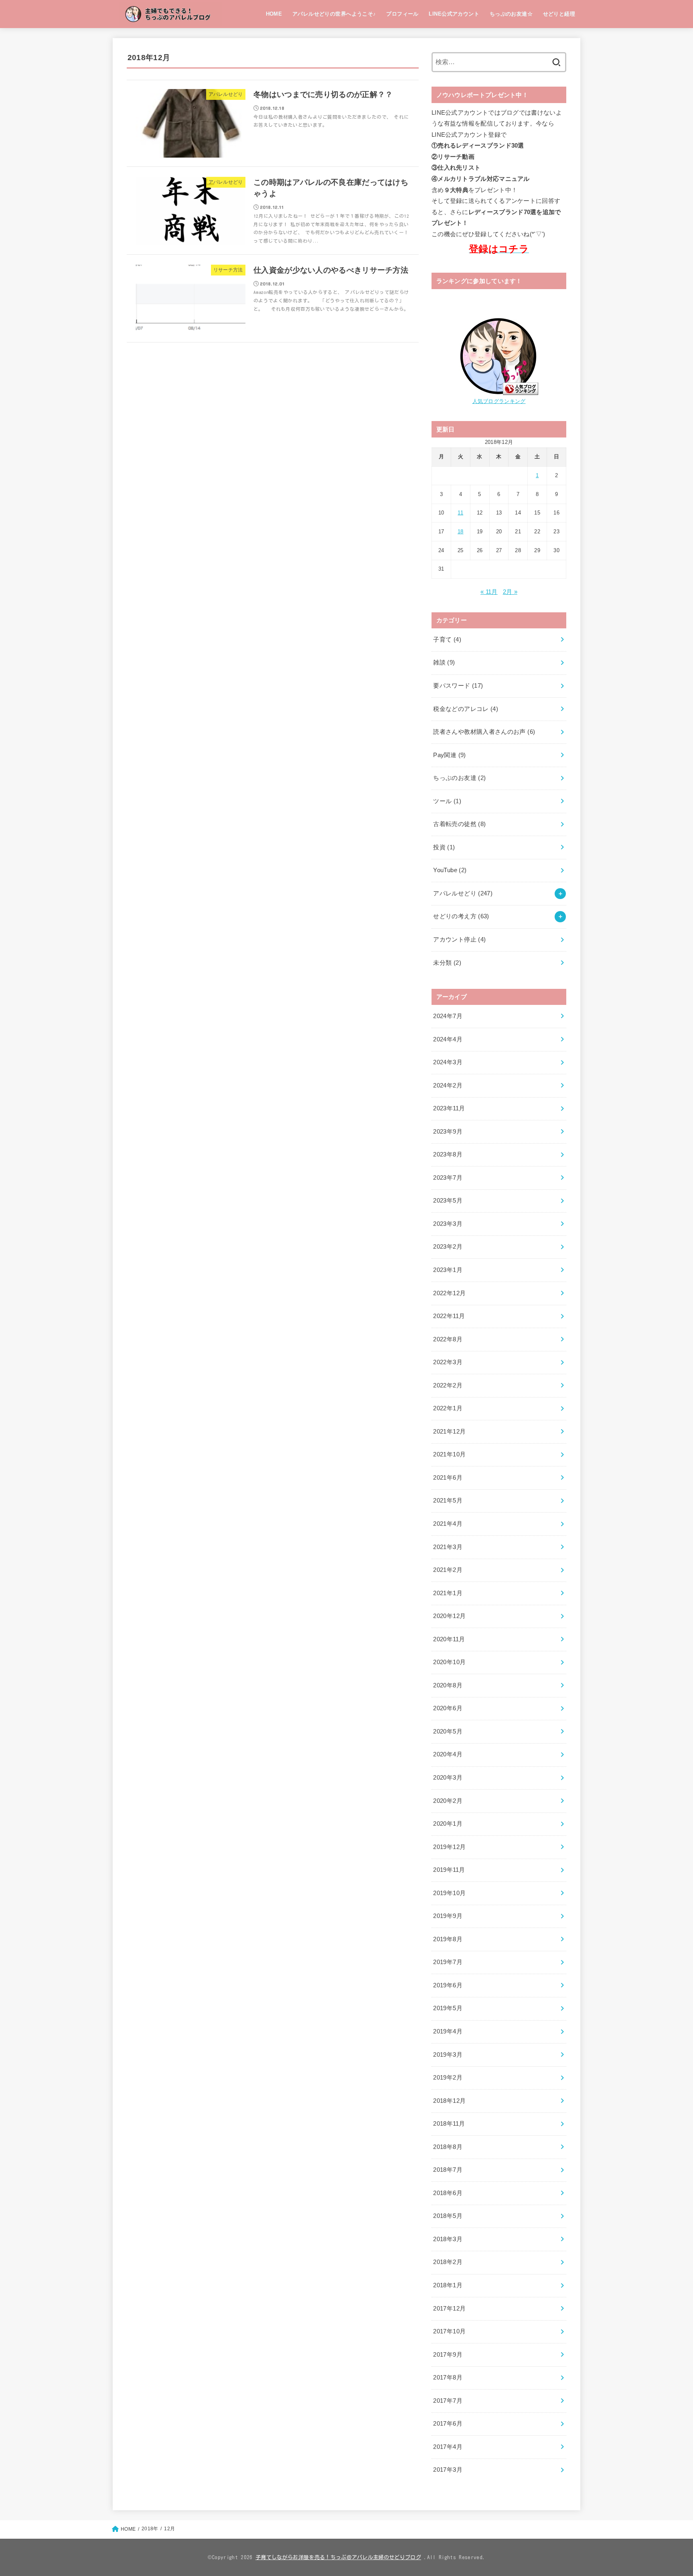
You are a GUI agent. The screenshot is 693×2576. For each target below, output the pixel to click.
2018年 (150, 2529)
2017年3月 (448, 2470)
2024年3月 (448, 1062)
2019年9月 (448, 1916)
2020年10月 (449, 1662)
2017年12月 (449, 2309)
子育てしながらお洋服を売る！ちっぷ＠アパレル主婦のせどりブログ (338, 2557)
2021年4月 (448, 1524)
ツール (447, 801)
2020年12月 (449, 1616)
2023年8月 (448, 1154)
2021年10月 (449, 1454)
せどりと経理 (559, 14)
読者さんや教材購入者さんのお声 (484, 732)
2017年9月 (448, 2355)
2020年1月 (448, 1824)
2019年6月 (448, 1985)
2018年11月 (449, 2124)
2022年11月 (449, 1316)
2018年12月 (449, 2101)
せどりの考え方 (461, 916)
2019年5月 (448, 2008)
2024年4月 (448, 1039)
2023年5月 (448, 1201)
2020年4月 (448, 1754)
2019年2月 (448, 2078)
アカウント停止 (459, 940)
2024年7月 (448, 1016)
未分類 (447, 963)
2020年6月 (448, 1708)
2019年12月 (449, 1847)
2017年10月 (449, 2331)
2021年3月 (448, 1547)
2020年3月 (448, 1778)
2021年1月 (448, 1593)
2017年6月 (448, 2424)
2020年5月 (448, 1732)
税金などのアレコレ (466, 709)
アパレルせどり (463, 893)
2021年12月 (449, 1432)
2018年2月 (448, 2262)
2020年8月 (448, 1685)
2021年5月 (448, 1501)
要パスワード (458, 686)
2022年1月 (448, 1408)
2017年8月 (448, 2378)
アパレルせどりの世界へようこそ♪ (334, 14)
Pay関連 (449, 755)
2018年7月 (448, 2170)
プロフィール (402, 14)
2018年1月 (448, 2285)
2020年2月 (448, 1801)
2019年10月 (449, 1893)
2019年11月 (449, 1870)
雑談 (444, 662)
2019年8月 (448, 1939)
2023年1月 (448, 1270)
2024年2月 (448, 1085)
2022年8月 (448, 1339)
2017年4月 (448, 2447)
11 (460, 513)
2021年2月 (448, 1570)
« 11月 (489, 592)
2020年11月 (449, 1639)
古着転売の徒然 (459, 824)
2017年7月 (448, 2401)
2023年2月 (448, 1247)
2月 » (510, 592)
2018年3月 (448, 2239)
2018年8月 (448, 2147)
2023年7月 (448, 1178)
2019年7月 (448, 1962)
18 (461, 532)
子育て (447, 640)
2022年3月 (448, 1362)
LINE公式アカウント (454, 14)
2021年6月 (448, 1478)
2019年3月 (448, 2055)
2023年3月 (448, 1224)
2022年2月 (448, 1385)
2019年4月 (448, 2031)
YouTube (450, 870)
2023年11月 (449, 1108)
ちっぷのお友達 (459, 778)
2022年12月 (449, 1293)
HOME (274, 14)
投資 (444, 847)
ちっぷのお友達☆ (511, 14)
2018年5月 (448, 2216)
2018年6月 (448, 2193)
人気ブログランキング (499, 401)
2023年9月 (448, 1132)
